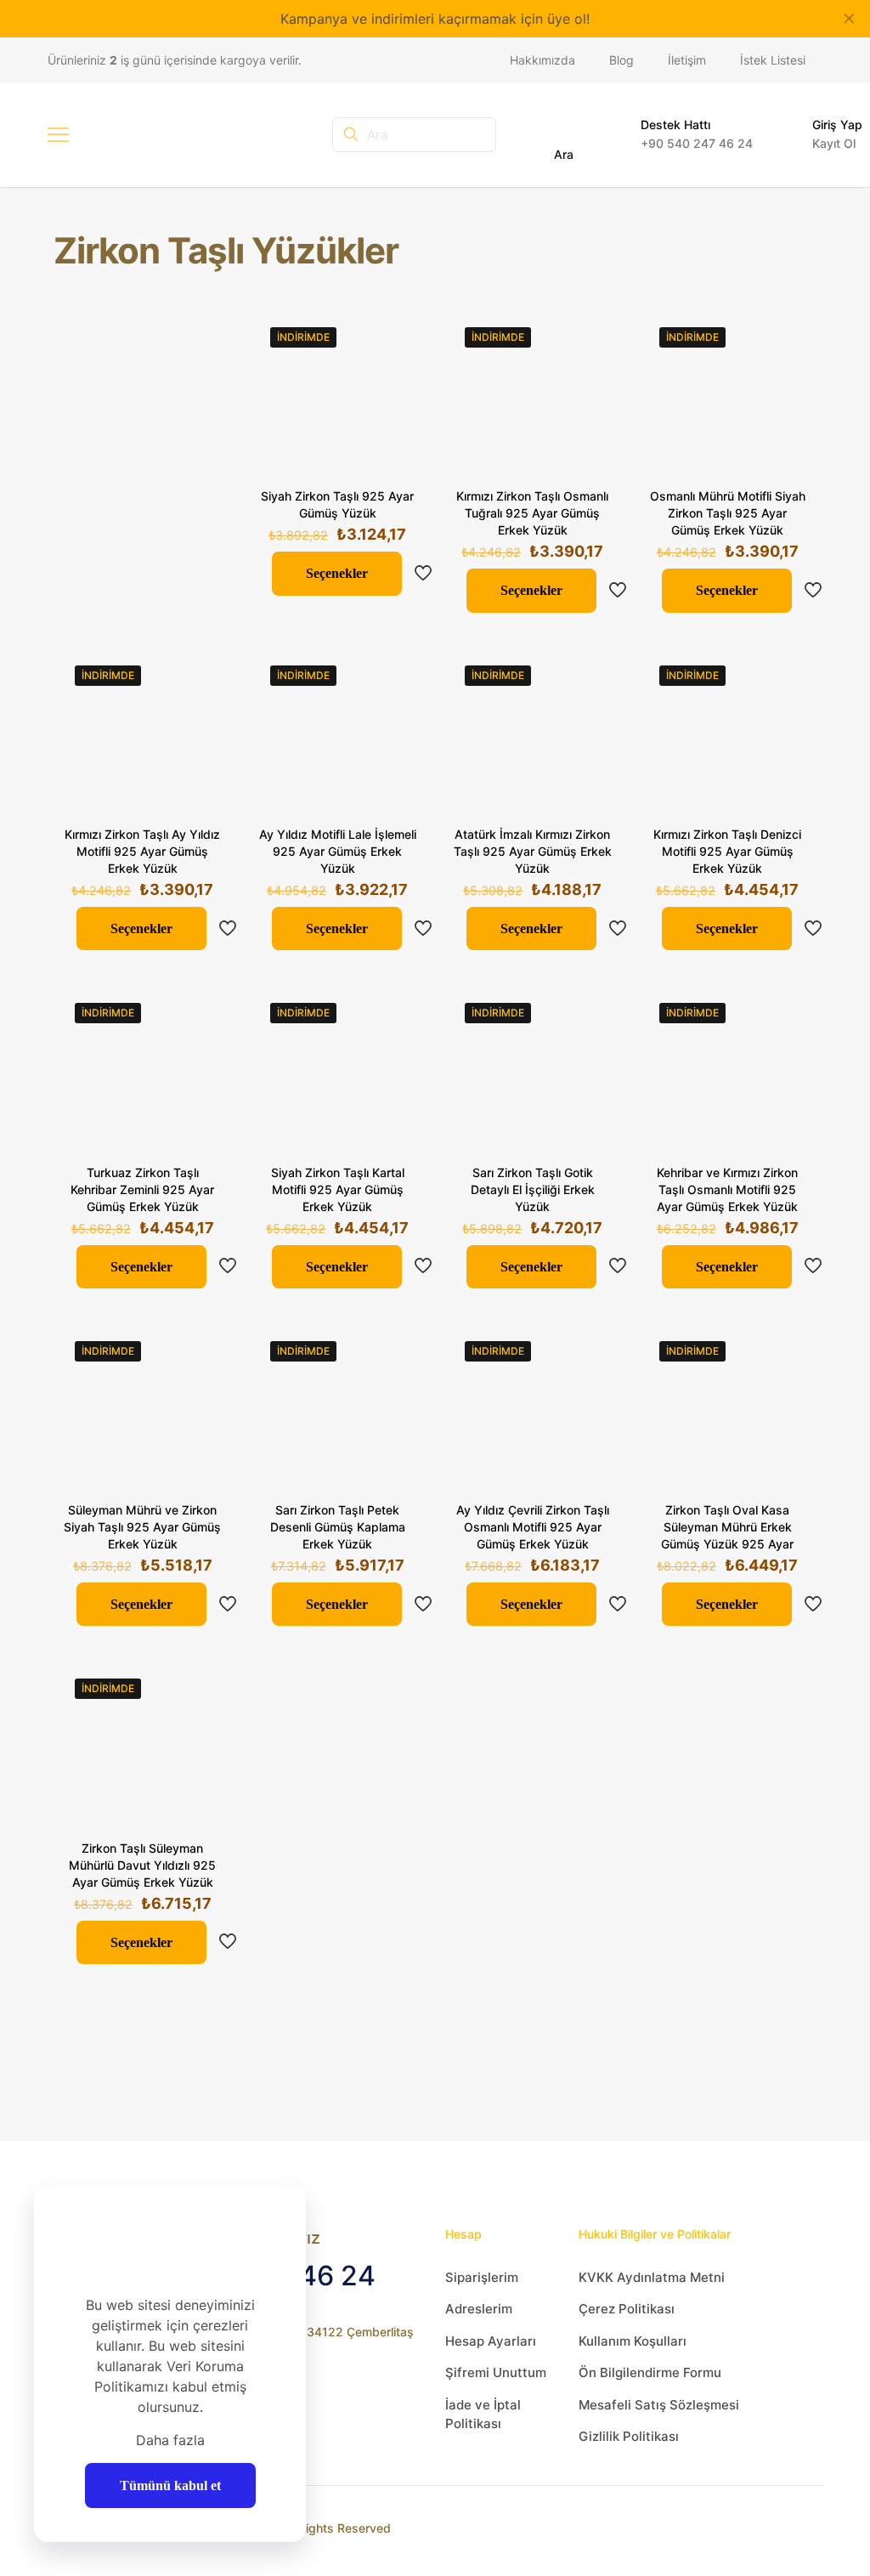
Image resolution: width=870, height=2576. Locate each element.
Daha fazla (170, 2440)
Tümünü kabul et (170, 2485)
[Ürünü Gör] (394, 338)
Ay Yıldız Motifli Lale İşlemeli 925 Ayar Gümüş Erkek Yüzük (338, 851)
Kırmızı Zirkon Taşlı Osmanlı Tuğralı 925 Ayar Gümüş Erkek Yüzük (532, 513)
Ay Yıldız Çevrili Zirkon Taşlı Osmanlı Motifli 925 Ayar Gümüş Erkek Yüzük (533, 1527)
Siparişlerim (482, 2277)
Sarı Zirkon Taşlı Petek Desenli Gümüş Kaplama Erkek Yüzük (338, 1527)
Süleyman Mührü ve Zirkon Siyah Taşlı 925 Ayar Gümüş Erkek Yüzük (142, 1527)
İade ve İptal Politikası (483, 2415)
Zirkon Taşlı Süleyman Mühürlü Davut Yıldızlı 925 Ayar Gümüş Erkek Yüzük (142, 1865)
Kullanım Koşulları (633, 2341)
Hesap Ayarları (491, 2341)
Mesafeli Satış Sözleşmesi (659, 2405)
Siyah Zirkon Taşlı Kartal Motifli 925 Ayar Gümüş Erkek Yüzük (338, 1189)
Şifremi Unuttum (496, 2372)
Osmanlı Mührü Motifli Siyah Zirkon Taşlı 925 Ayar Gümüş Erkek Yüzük (728, 513)
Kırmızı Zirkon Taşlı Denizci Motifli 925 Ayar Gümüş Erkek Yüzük (727, 851)
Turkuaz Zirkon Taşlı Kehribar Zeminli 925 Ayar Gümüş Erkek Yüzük (142, 1189)
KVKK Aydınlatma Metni (652, 2277)
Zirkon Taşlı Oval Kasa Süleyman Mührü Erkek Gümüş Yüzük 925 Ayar (727, 1527)
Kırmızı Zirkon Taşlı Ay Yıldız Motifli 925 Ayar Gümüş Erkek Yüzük (142, 851)
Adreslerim (479, 2309)
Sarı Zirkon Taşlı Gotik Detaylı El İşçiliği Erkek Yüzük (533, 1189)
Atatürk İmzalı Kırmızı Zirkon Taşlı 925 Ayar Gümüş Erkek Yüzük (533, 851)
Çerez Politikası (627, 2309)
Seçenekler (337, 573)
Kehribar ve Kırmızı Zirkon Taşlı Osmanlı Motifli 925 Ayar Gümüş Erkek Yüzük (727, 1189)
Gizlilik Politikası (629, 2436)
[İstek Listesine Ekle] (394, 375)
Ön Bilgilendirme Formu (650, 2372)
